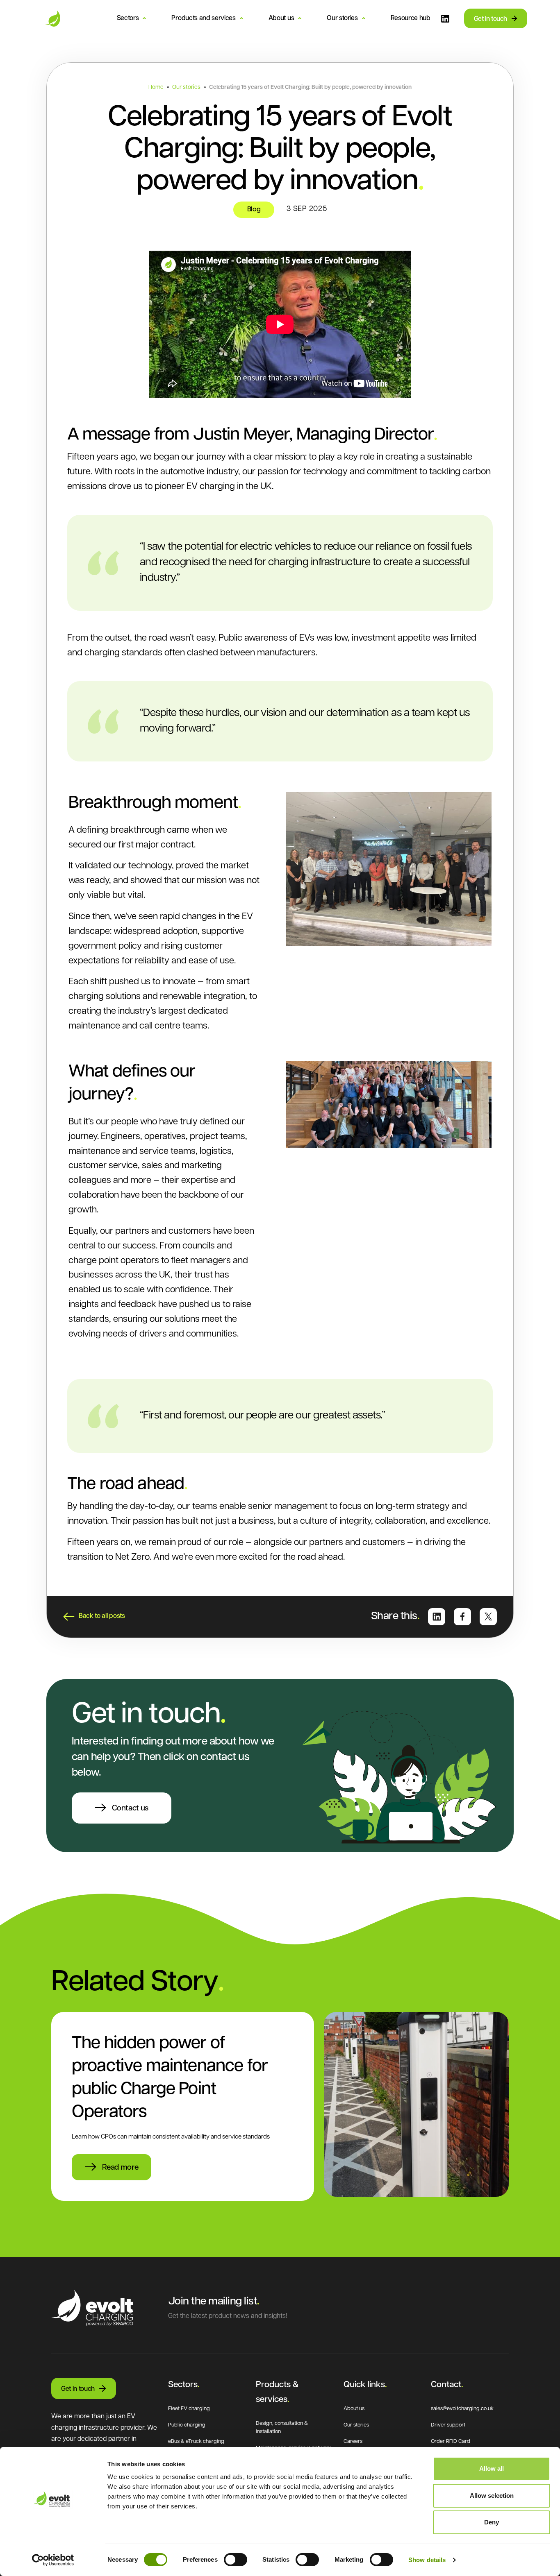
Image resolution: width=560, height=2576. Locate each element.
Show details (427, 2560)
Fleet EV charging (189, 2409)
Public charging (187, 2425)
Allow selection (492, 2496)
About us (281, 18)
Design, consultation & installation (282, 2428)
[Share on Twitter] (488, 1617)
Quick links (364, 2385)
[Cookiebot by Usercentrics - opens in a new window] (53, 2560)
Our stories (342, 18)
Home (156, 87)
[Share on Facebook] (462, 1617)
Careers (353, 2441)
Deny (492, 2522)
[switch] (236, 2560)
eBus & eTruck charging (196, 2441)
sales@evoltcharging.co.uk (462, 2409)
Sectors (128, 18)
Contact (446, 2385)
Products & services (277, 2392)
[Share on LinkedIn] (437, 1617)
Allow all (492, 2468)
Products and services (203, 18)
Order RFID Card (451, 2441)
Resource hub (411, 18)
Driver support (448, 2425)
